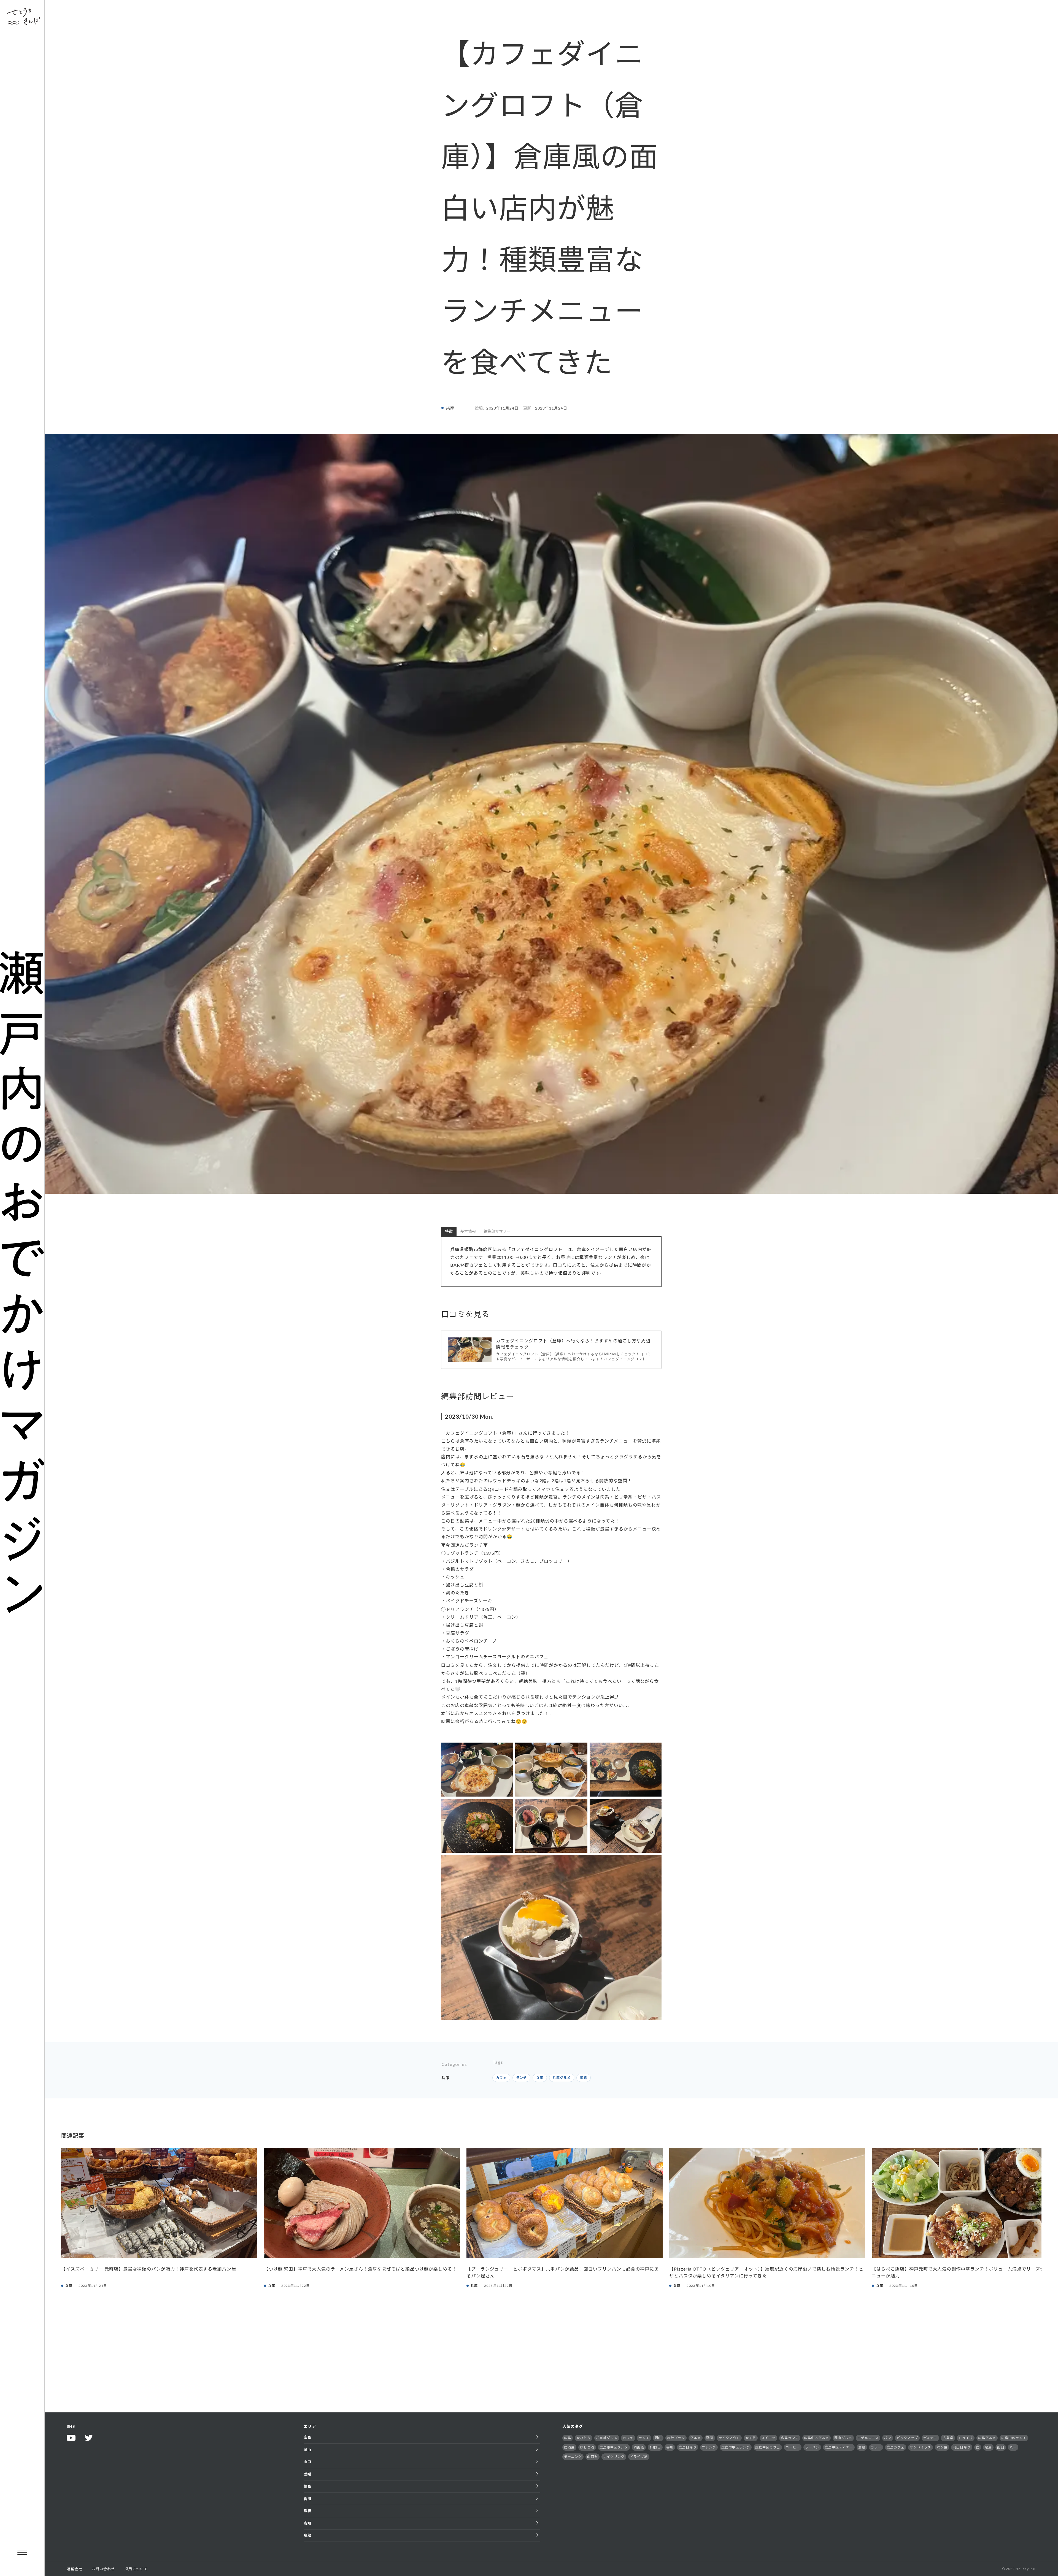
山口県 (593, 2457)
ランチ (521, 2078)
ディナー (930, 2438)
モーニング (573, 2457)
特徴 (449, 1231)
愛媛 (307, 2474)
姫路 (584, 2078)
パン (888, 2438)
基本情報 (468, 1231)
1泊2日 (655, 2447)
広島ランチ (790, 2438)
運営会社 (74, 2569)
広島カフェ (896, 2447)
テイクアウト (729, 2438)
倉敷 (862, 2447)
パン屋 (942, 2447)
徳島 (307, 2486)
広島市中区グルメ (614, 2447)
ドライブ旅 (639, 2457)
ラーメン (812, 2447)
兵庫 (450, 408)
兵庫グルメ (562, 2078)
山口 (307, 2462)
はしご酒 (587, 2447)
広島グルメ (987, 2438)
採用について (136, 2569)
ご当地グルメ (607, 2438)
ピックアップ (907, 2438)
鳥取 (307, 2535)
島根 (307, 2511)
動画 (710, 2438)
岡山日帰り (962, 2447)
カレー (876, 2447)
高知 (307, 2523)
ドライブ (966, 2438)
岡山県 (639, 2447)
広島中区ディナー (839, 2447)
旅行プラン (676, 2438)
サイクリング (614, 2457)
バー (1013, 2447)
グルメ (696, 2438)
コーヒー (793, 2447)
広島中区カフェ (768, 2447)
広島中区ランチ (1014, 2438)
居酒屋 (569, 2447)
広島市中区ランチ (736, 2447)
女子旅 (751, 2438)
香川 (307, 2499)
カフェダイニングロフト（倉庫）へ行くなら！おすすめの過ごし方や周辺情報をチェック (573, 1344)
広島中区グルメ (817, 2438)
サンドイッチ (921, 2447)
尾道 (988, 2447)
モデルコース (868, 2438)
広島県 (948, 2438)
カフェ (501, 2078)
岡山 (307, 2450)
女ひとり (584, 2438)
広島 (307, 2437)
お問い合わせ (103, 2569)
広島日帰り (688, 2447)
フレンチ (709, 2447)
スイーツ (768, 2438)
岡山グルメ (843, 2438)
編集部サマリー (497, 1231)
